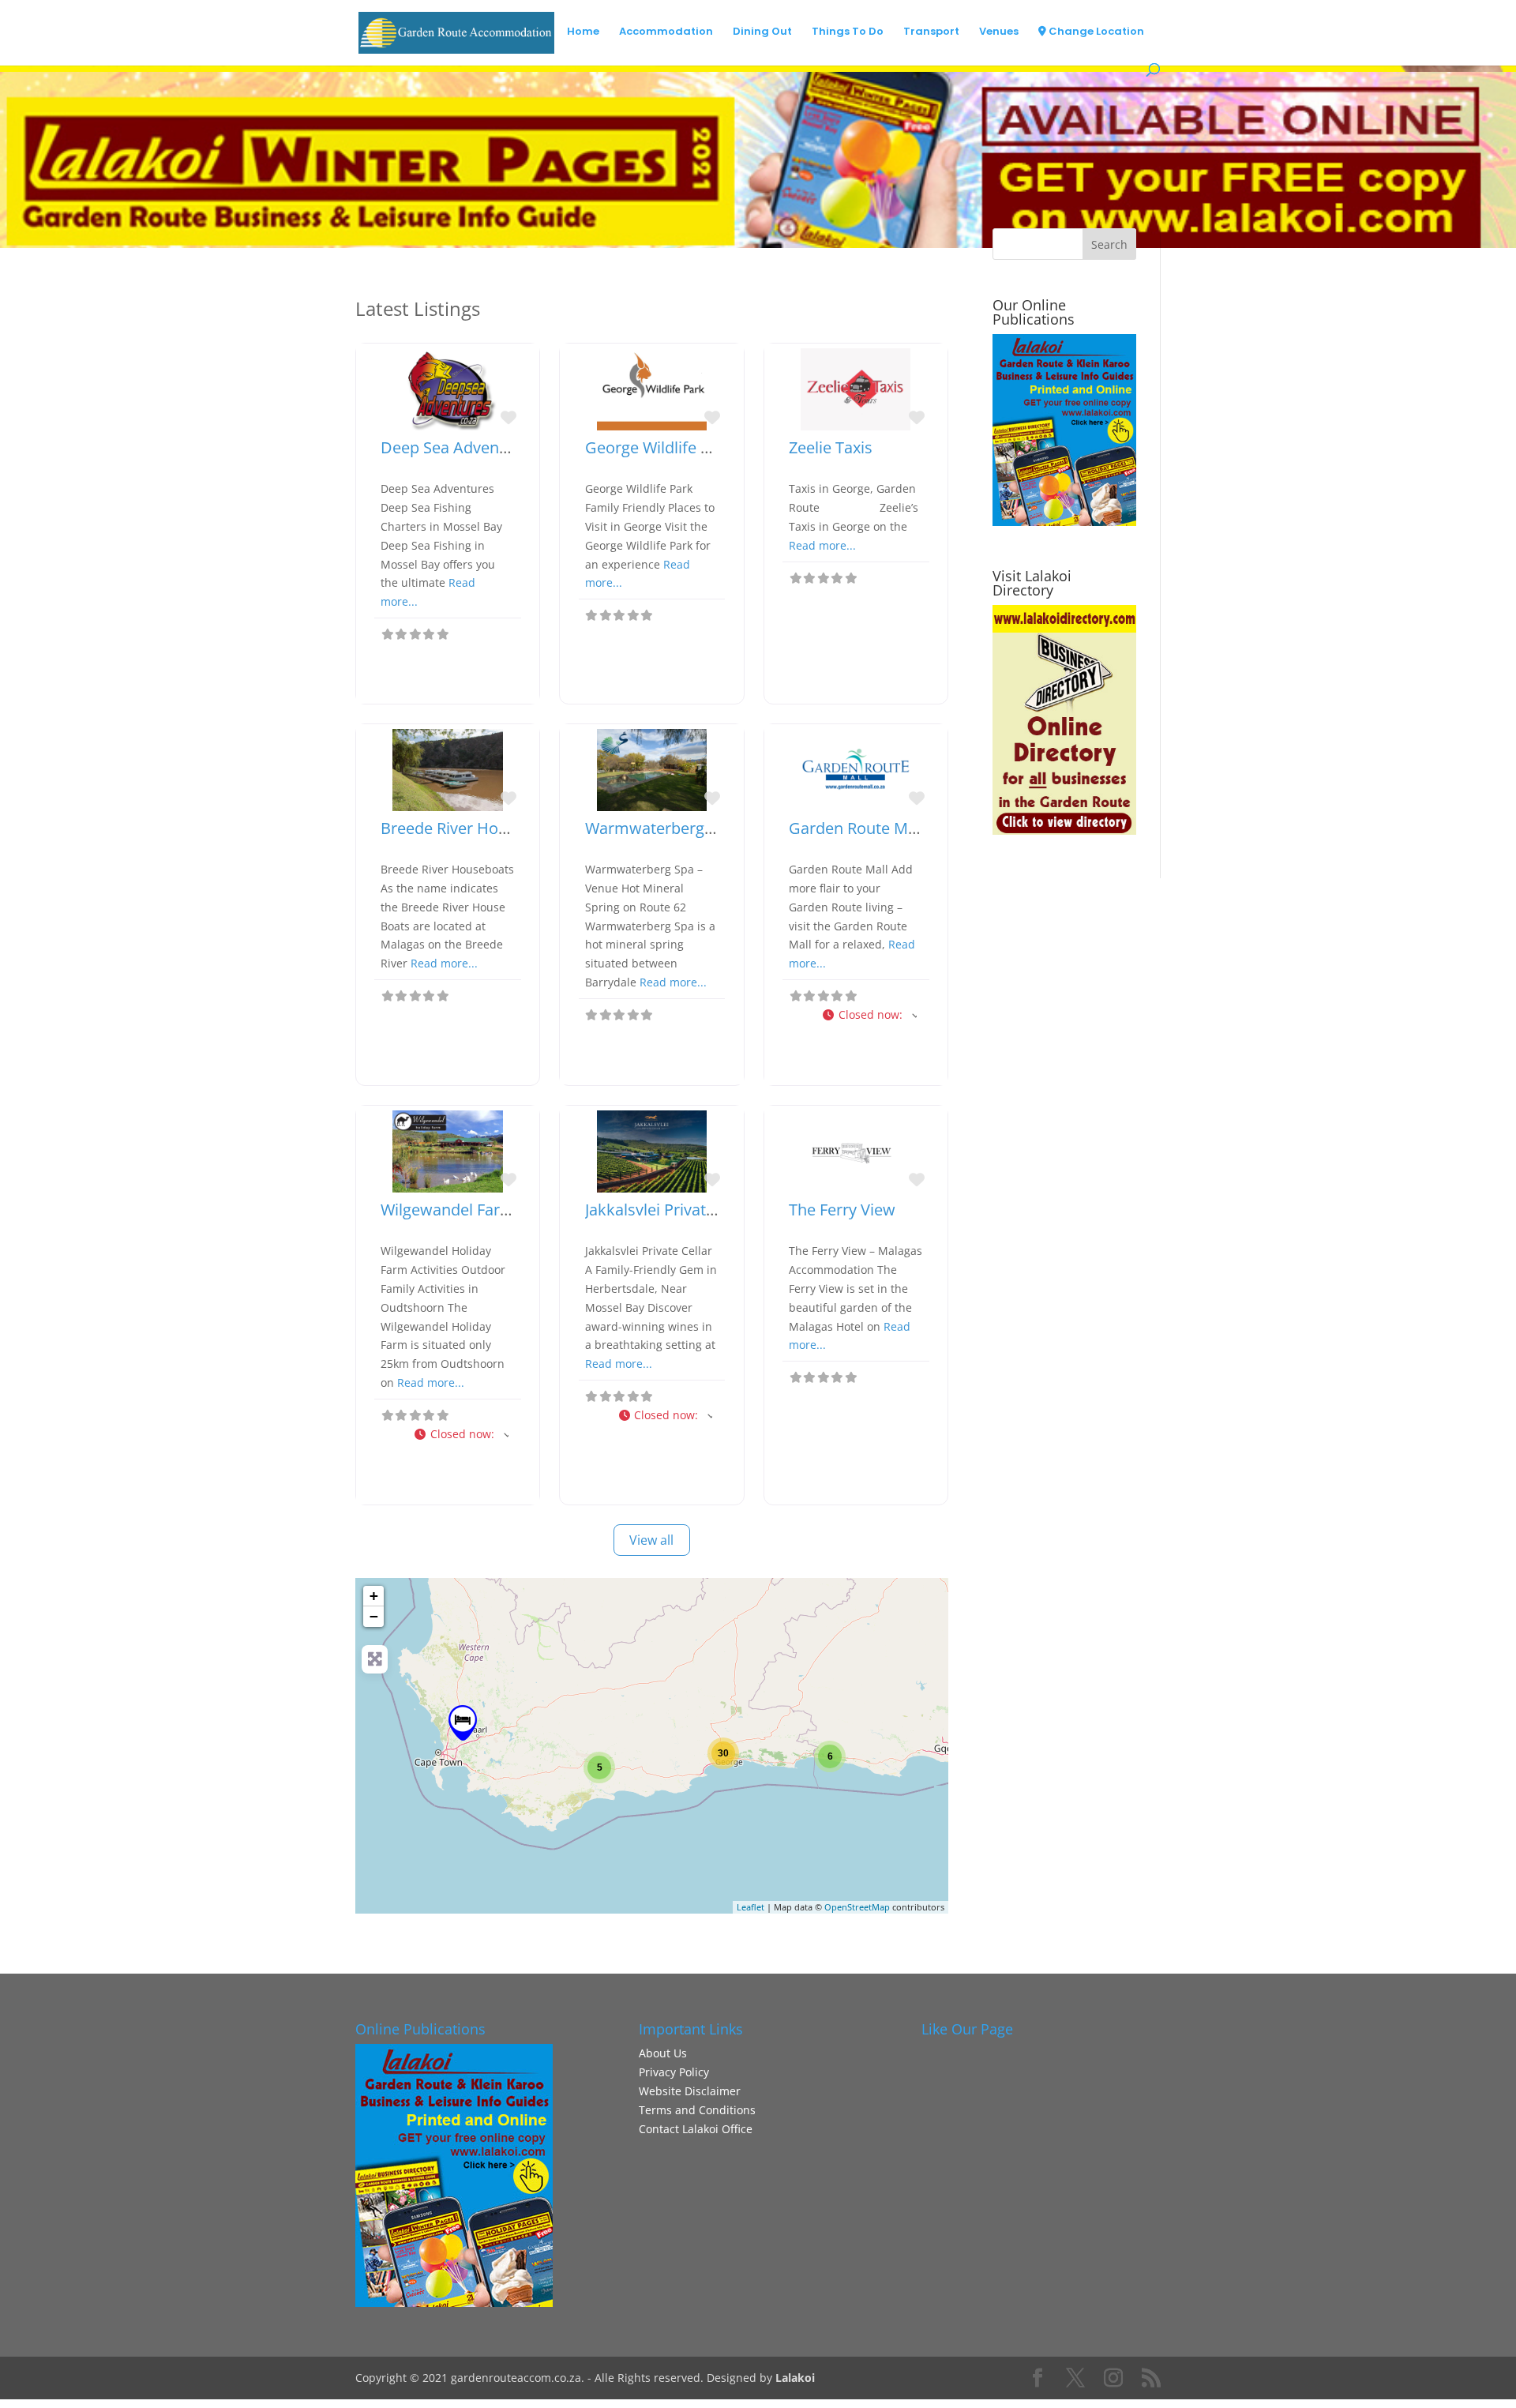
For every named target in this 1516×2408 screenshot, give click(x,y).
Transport (931, 32)
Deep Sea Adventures (459, 447)
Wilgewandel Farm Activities (482, 1210)
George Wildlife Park (659, 447)
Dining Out (762, 32)
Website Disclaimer (690, 2091)
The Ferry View (842, 1210)
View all (651, 1540)
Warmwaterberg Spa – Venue (691, 828)
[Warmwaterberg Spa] (463, 1723)
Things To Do (848, 32)
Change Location (1095, 32)
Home (583, 32)
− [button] (374, 1616)
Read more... (822, 545)
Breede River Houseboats (473, 828)
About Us (663, 2053)
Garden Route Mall (857, 828)
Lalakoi (795, 2378)
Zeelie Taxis (831, 447)
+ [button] (374, 1596)
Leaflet (750, 1907)
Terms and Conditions (697, 2110)
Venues (999, 32)
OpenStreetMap (857, 1907)
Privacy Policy (674, 2072)
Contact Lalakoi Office (696, 2129)
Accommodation (666, 32)
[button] (869, 1015)
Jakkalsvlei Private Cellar (673, 1210)
